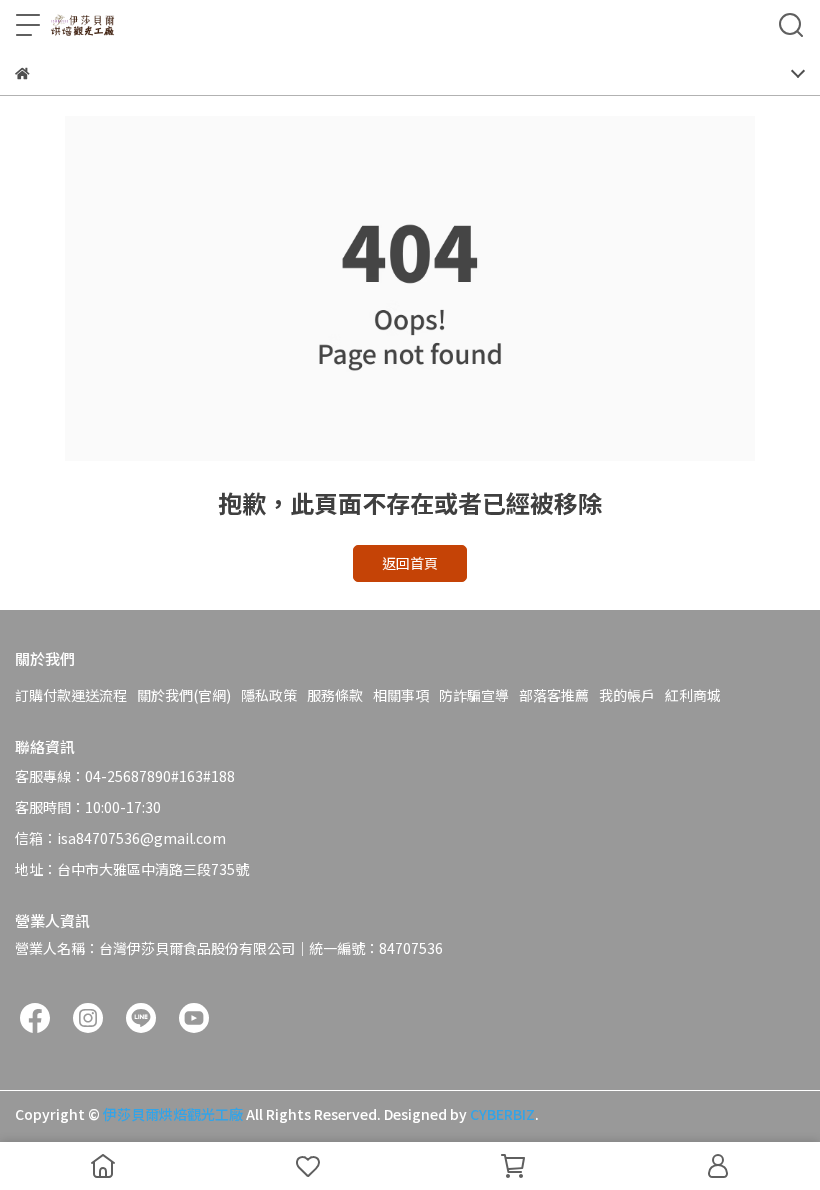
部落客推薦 (554, 695)
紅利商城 (693, 695)
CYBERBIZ (502, 1114)
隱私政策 (269, 695)
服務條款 (335, 695)
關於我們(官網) (184, 695)
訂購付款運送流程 (71, 695)
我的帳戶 (627, 695)
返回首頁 (410, 563)
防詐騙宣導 (474, 695)
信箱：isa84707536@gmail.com (120, 838)
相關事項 (401, 695)
